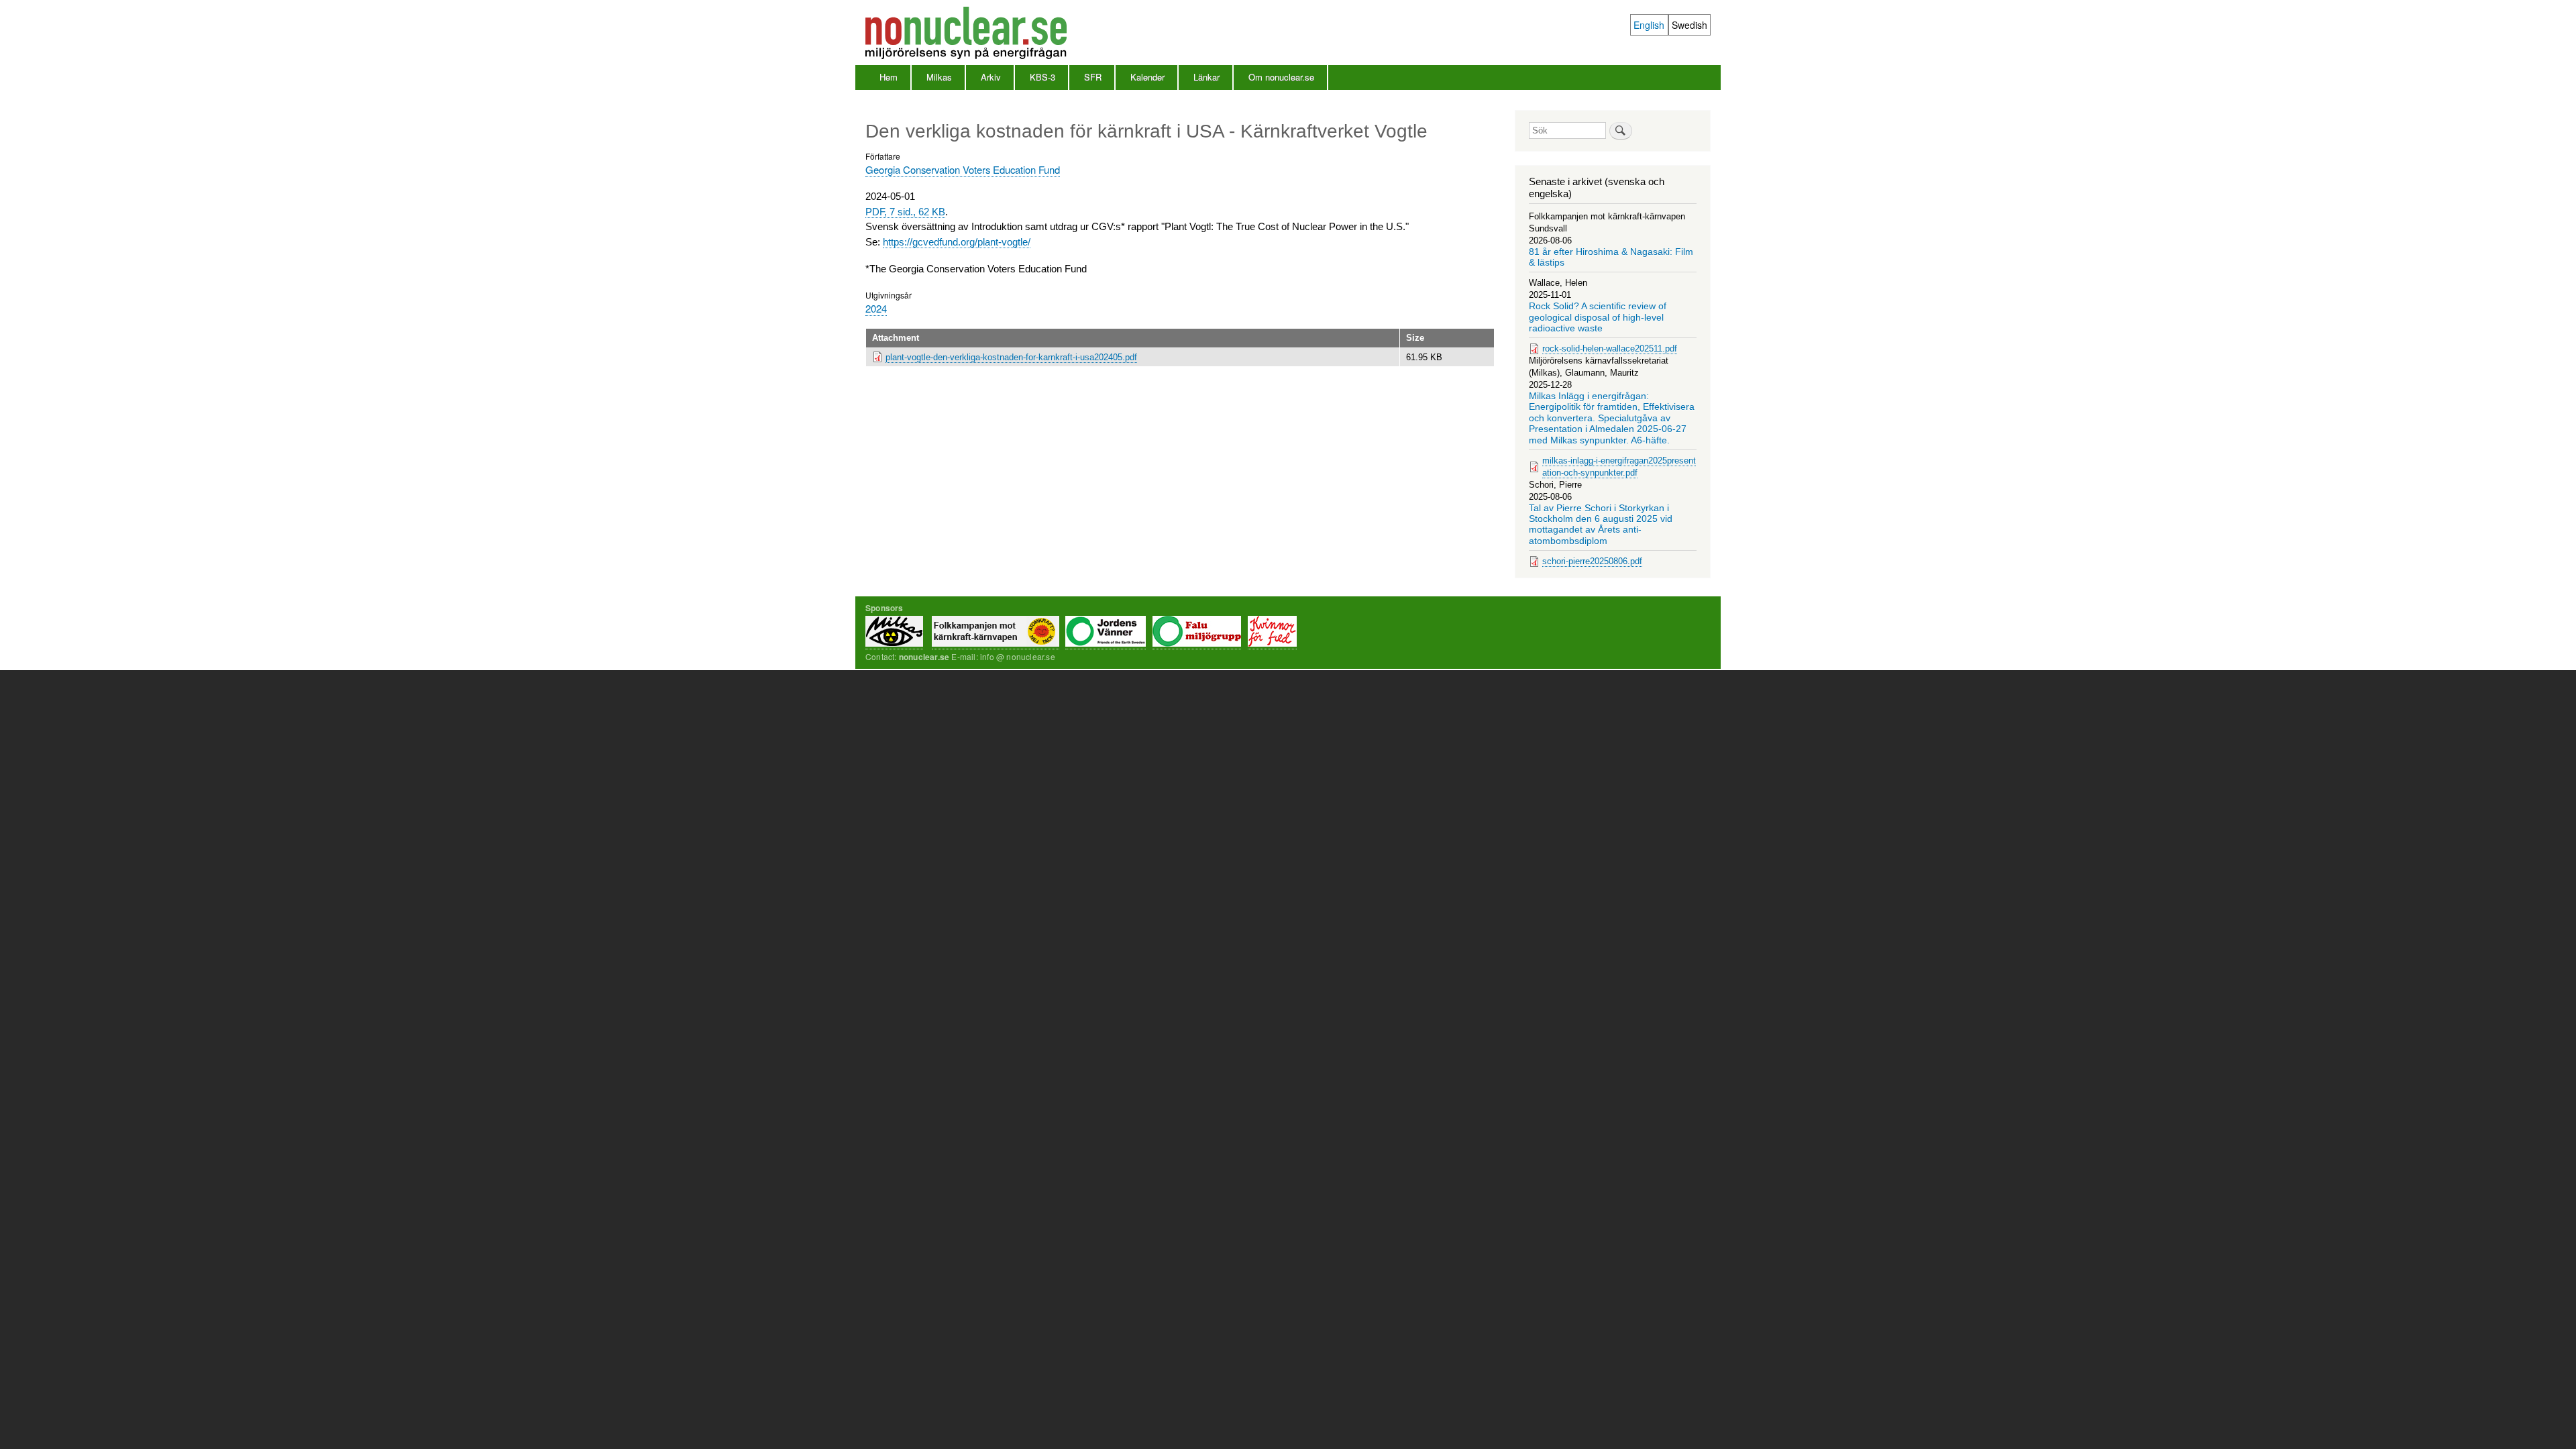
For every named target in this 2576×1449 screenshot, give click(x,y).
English (1649, 25)
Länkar (1206, 77)
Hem (889, 77)
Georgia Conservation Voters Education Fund (963, 169)
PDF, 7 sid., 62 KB (905, 212)
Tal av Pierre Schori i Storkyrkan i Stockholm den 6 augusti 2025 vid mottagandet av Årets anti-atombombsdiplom (1601, 525)
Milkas (939, 77)
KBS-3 (1042, 77)
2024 (876, 308)
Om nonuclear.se (1281, 77)
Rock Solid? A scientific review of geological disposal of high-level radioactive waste (1598, 317)
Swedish (1689, 25)
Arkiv (991, 77)
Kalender (1147, 77)
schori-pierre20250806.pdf (1592, 561)
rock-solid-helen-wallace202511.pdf (1610, 348)
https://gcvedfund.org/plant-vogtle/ (957, 242)
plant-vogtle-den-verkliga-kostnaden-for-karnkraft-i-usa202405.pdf (1011, 357)
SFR (1093, 77)
